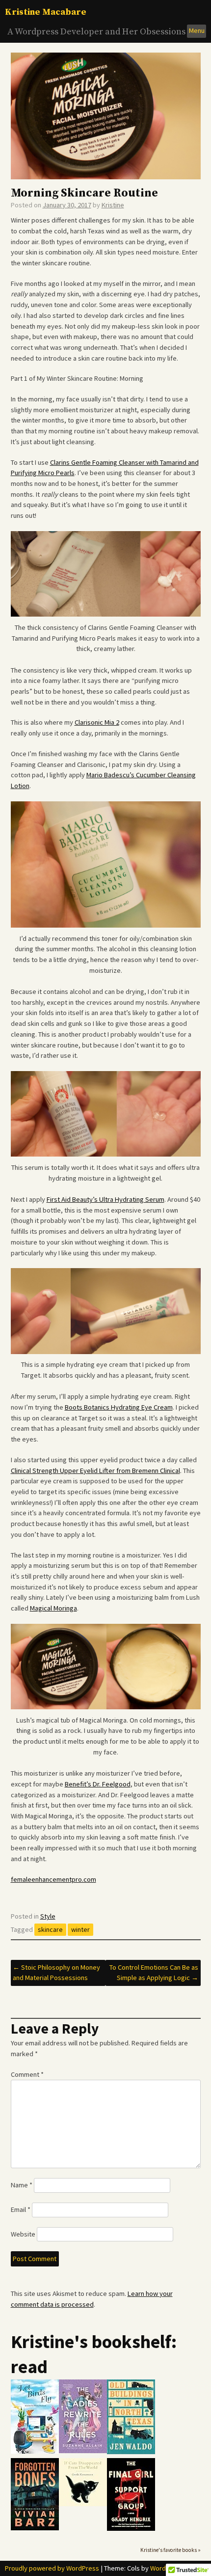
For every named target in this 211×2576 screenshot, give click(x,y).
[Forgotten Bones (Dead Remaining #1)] (35, 2528)
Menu (197, 30)
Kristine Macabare (46, 12)
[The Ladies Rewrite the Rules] (83, 2451)
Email (21, 2209)
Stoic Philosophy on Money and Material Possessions (56, 1973)
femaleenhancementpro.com (53, 1879)
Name (22, 2185)
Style (48, 1916)
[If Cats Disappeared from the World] (83, 2504)
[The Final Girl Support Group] (131, 2529)
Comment (27, 2074)
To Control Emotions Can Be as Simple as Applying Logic (154, 1973)
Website (23, 2234)
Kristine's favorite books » (171, 2550)
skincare (50, 1929)
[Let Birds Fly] (35, 2451)
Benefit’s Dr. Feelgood (98, 1784)
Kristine (113, 205)
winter (80, 1929)
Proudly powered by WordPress (52, 2568)
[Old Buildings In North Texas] (131, 2452)
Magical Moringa (53, 1608)
